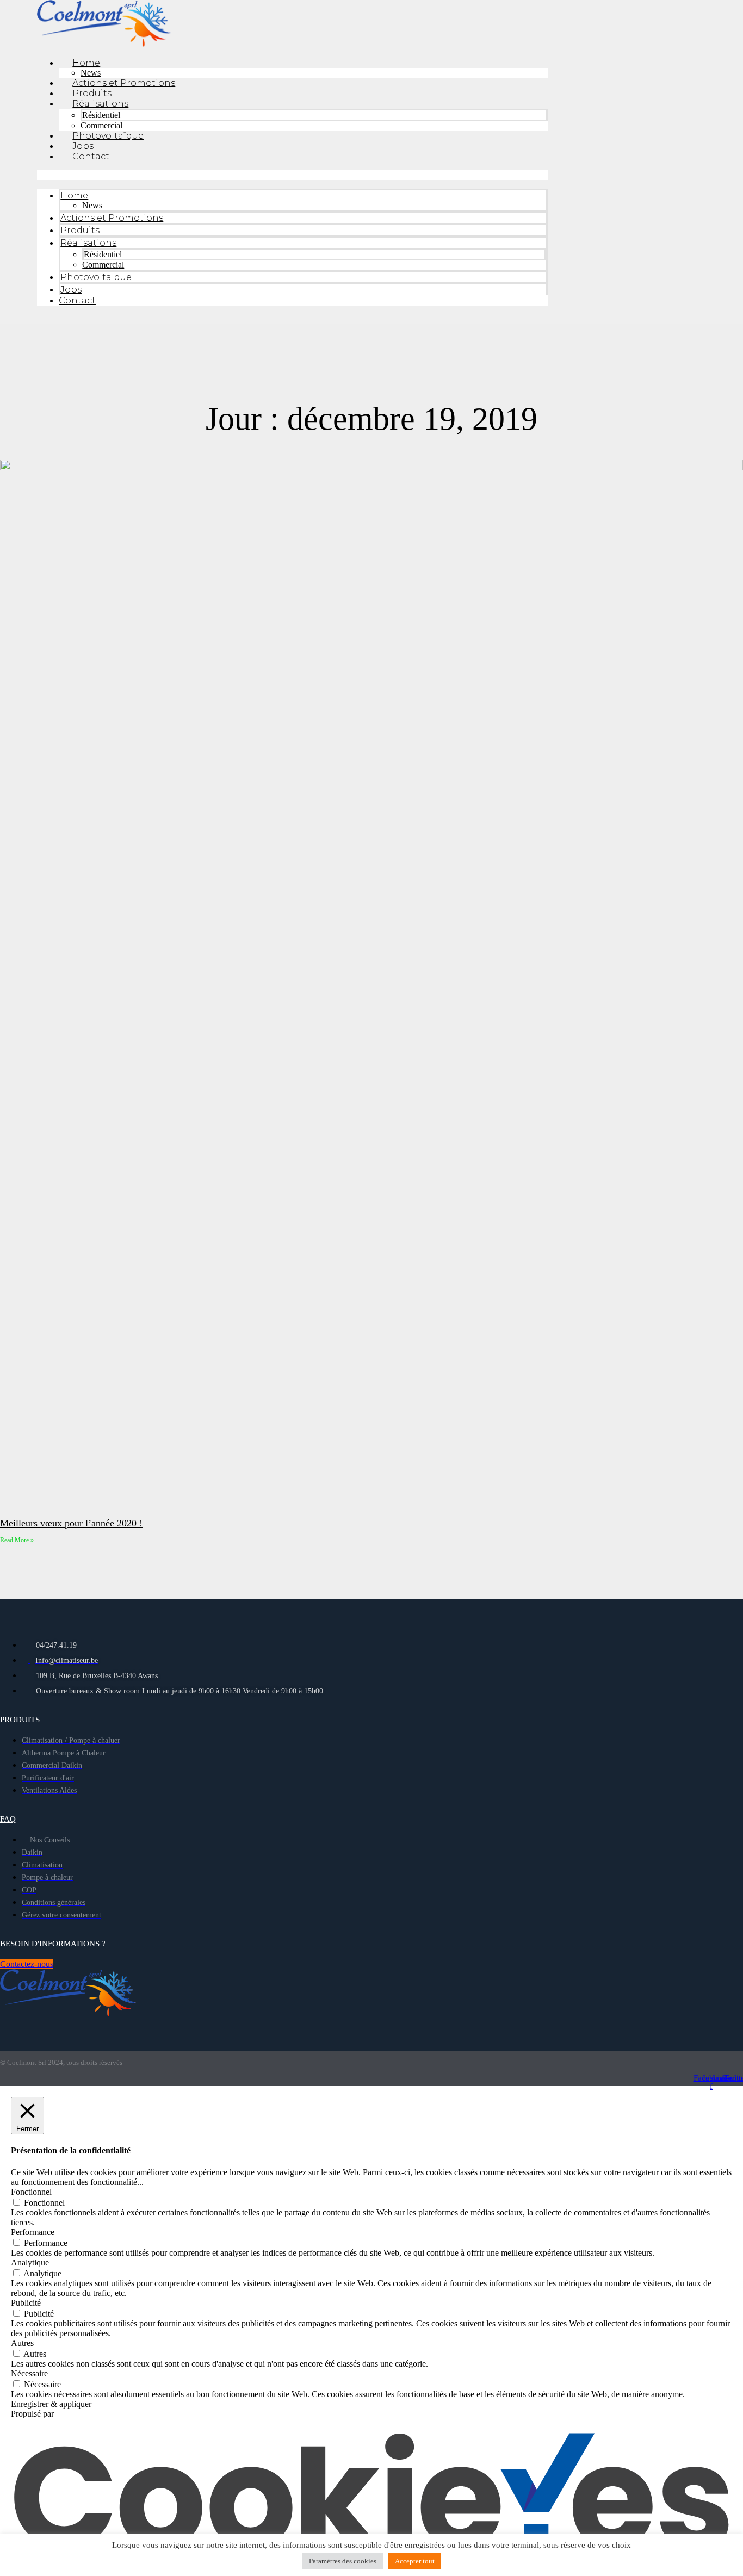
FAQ (8, 1819)
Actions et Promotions (124, 83)
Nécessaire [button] (29, 2373)
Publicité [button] (26, 2303)
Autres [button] (22, 2343)
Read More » (17, 1540)
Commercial (101, 125)
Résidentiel (101, 115)
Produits (92, 93)
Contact (91, 156)
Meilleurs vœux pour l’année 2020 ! (71, 1523)
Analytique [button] (30, 2262)
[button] (292, 175)
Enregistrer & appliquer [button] (51, 2404)
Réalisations (100, 104)
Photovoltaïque (108, 136)
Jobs (83, 146)
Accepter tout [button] (415, 2561)
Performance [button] (33, 2232)
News (91, 73)
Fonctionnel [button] (31, 2192)
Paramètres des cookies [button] (343, 2561)
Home (86, 63)
